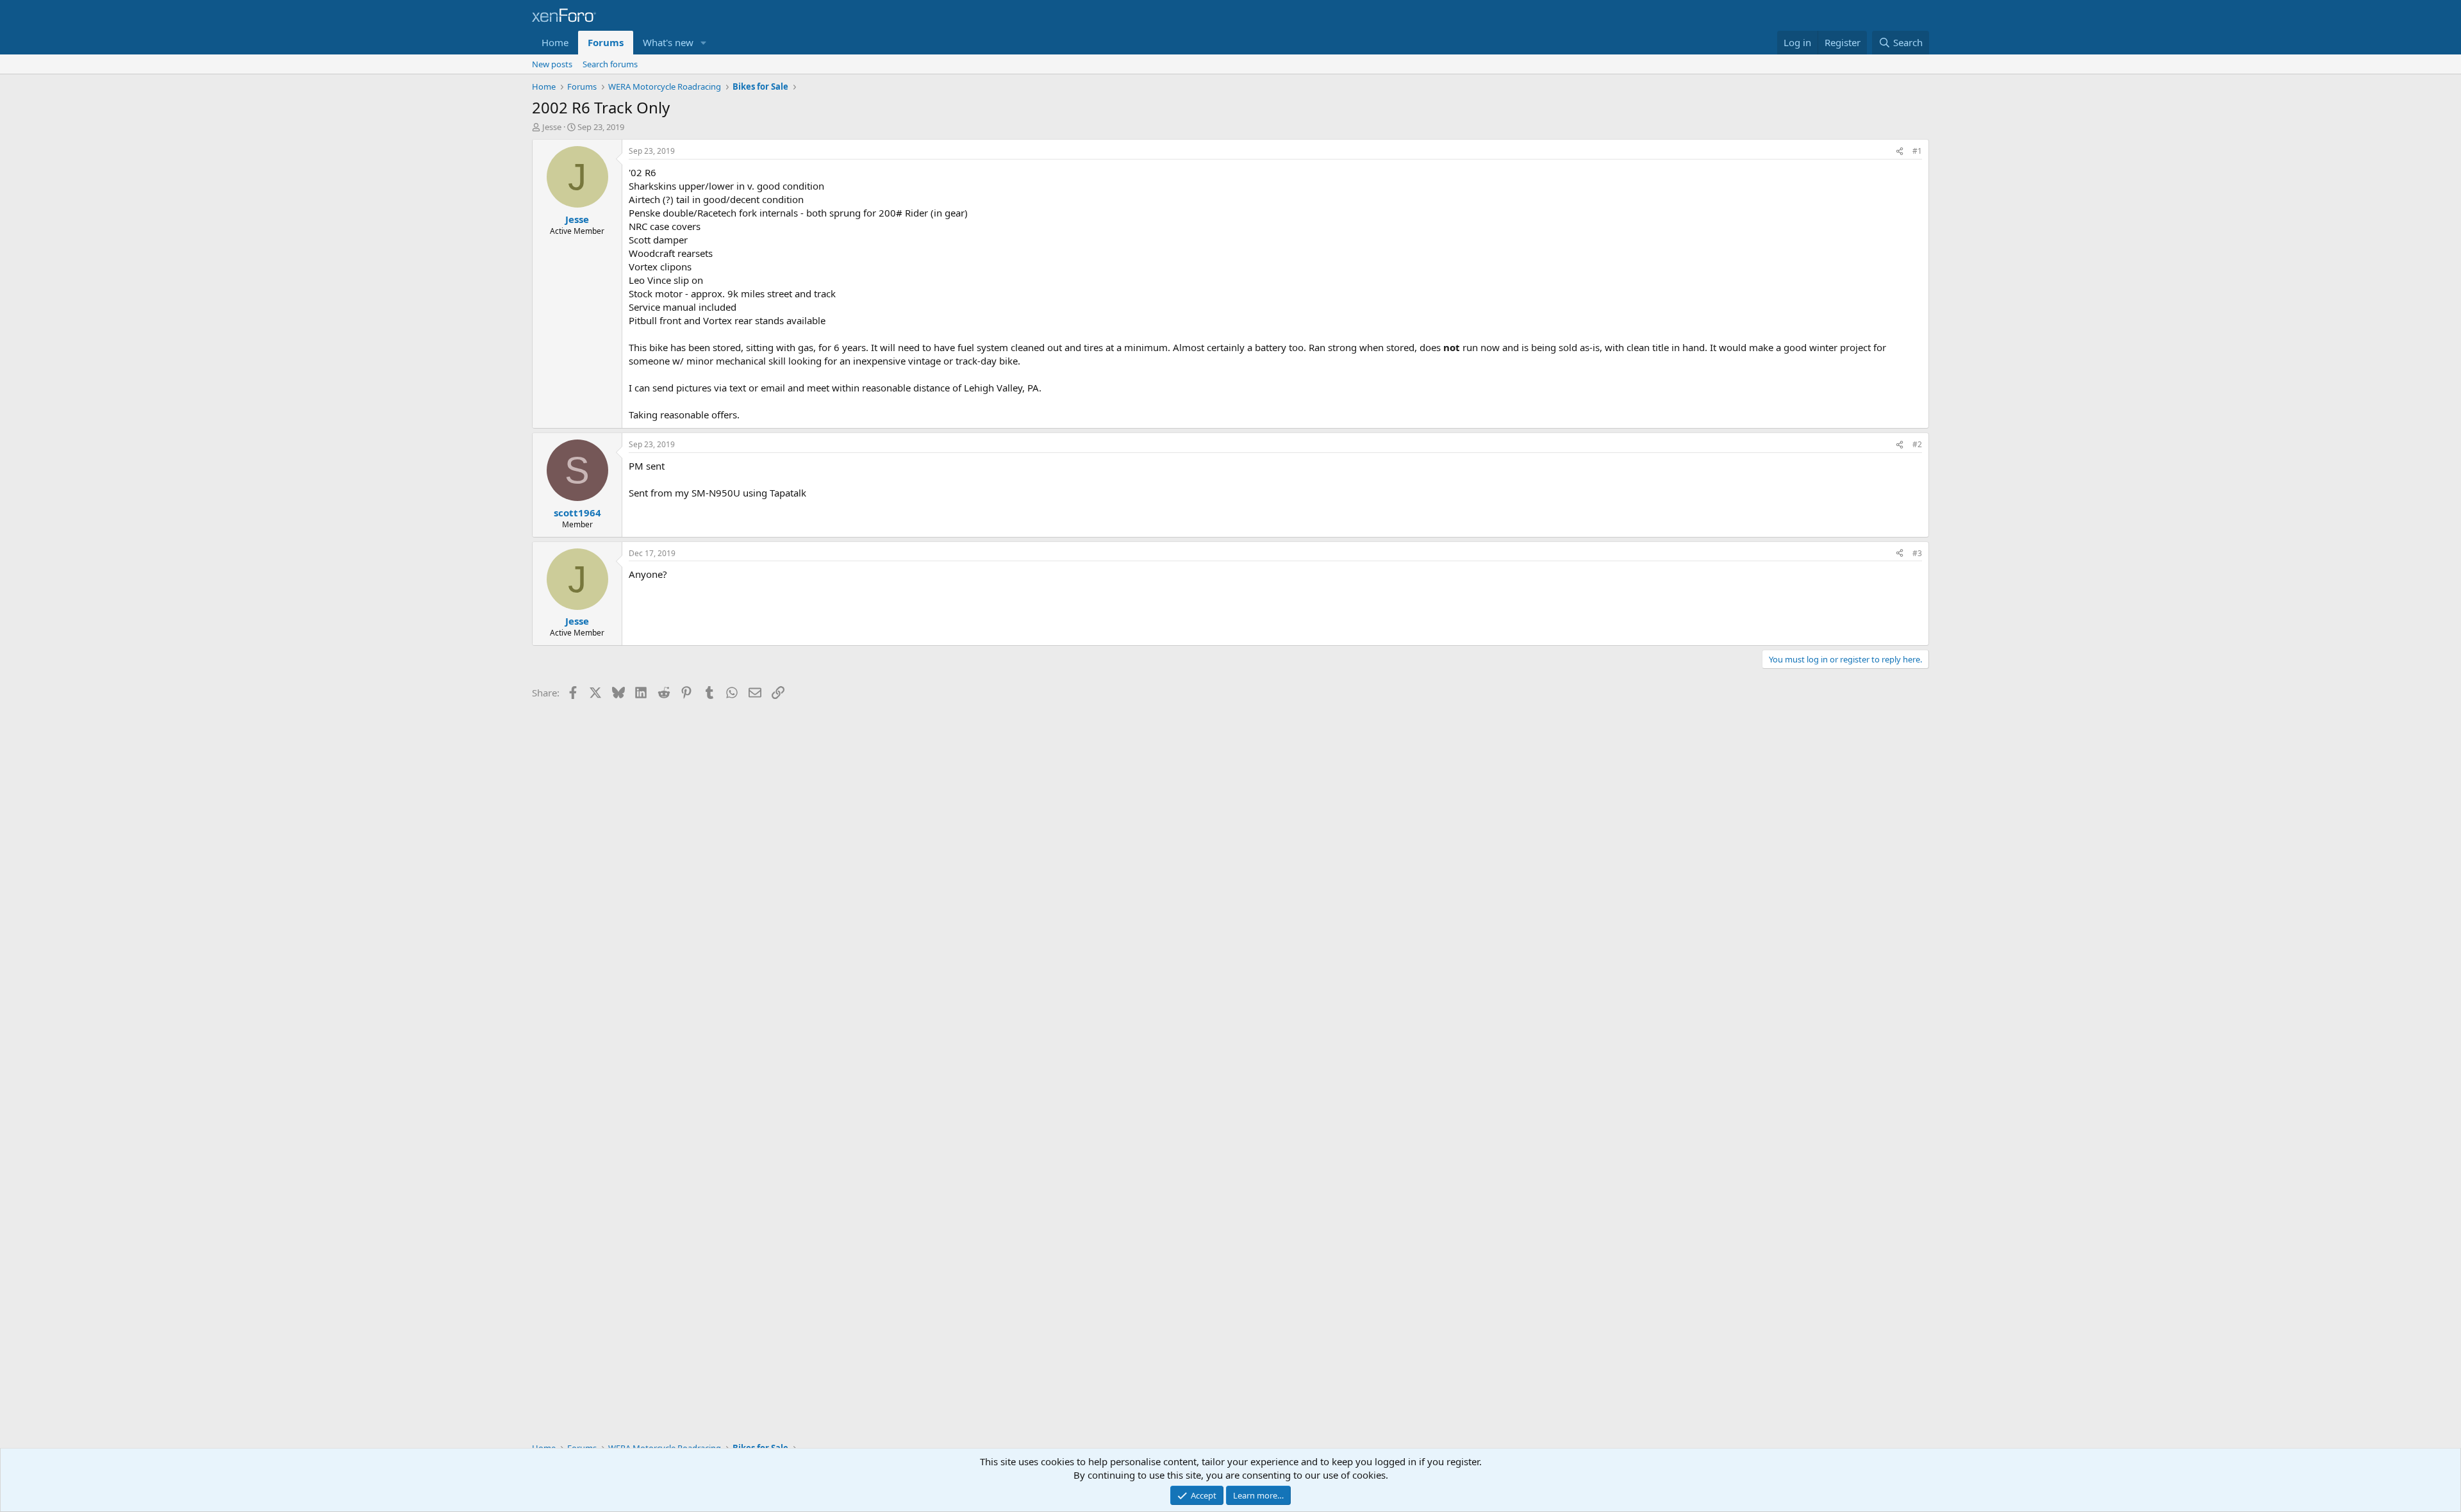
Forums (606, 42)
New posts (552, 64)
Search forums (610, 64)
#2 (1917, 444)
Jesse (552, 127)
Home (555, 42)
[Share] (1900, 152)
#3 (1917, 553)
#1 (1917, 151)
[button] (704, 43)
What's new (668, 42)
